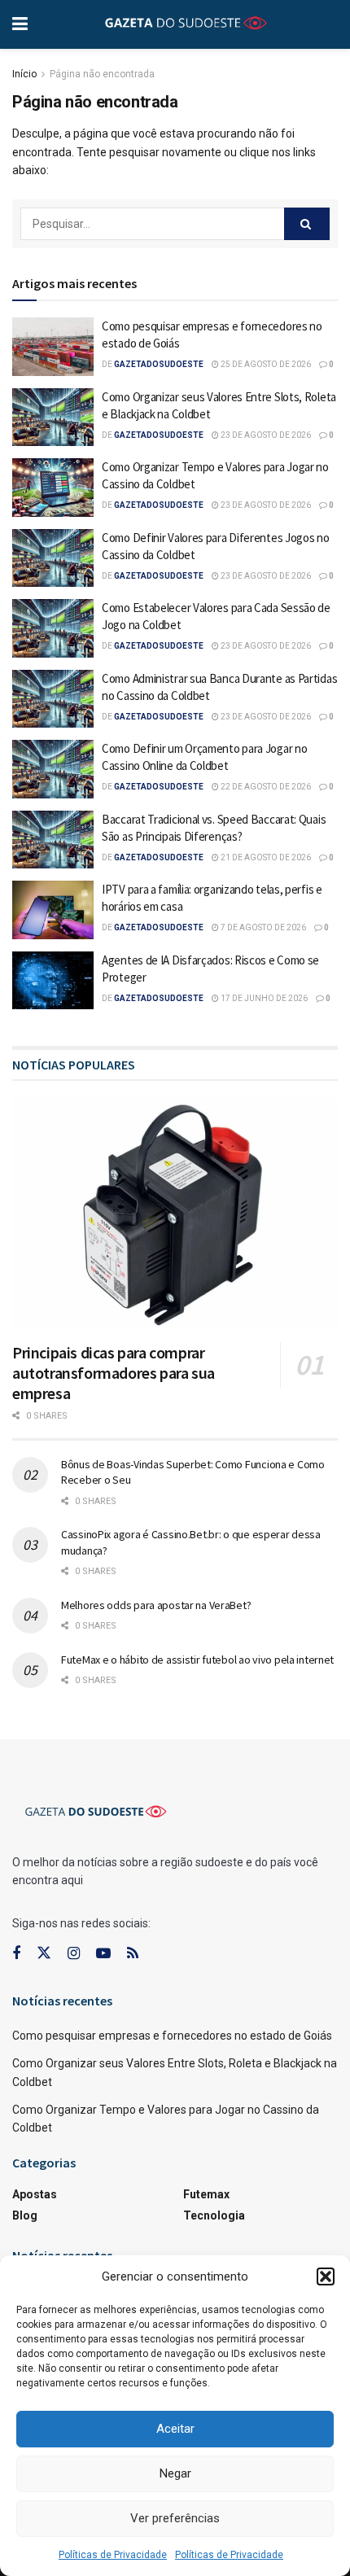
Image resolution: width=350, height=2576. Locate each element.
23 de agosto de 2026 (265, 435)
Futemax (206, 2194)
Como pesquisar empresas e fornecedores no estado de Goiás (172, 2036)
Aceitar (175, 2429)
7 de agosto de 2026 (262, 927)
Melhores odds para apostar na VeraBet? (156, 1605)
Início (24, 74)
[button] (326, 2276)
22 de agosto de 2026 (265, 787)
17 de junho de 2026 (263, 998)
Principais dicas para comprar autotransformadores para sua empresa (114, 1373)
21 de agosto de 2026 (265, 857)
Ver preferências (175, 2518)
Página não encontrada (102, 74)
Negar (175, 2473)
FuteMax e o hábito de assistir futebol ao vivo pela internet (197, 1660)
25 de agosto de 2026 (265, 364)
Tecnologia (214, 2215)
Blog (25, 2215)
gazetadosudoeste (159, 364)
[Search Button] (307, 224)
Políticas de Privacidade (113, 2555)
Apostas (35, 2194)
